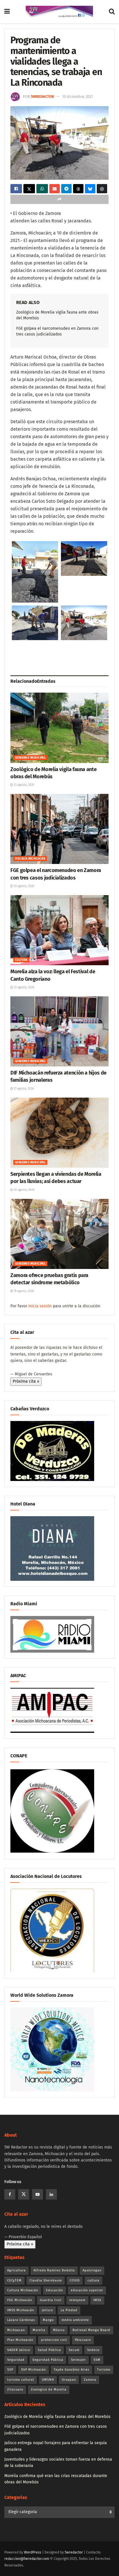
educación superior (87, 2290)
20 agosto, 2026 (24, 1190)
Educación (54, 2290)
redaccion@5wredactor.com (27, 2559)
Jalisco (47, 2310)
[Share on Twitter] (29, 189)
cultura (93, 2280)
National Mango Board (91, 2330)
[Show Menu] (7, 12)
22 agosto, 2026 (24, 987)
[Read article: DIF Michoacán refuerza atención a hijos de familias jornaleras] (59, 1031)
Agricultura (16, 2270)
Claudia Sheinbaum (46, 2280)
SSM (97, 2360)
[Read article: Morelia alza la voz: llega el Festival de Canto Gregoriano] (59, 930)
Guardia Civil (51, 2300)
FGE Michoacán (20, 2300)
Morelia (39, 2330)
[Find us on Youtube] (38, 2194)
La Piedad (69, 2310)
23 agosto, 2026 (24, 785)
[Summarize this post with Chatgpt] (102, 189)
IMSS (97, 2300)
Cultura (21, 960)
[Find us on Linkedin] (51, 2194)
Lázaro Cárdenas (21, 2320)
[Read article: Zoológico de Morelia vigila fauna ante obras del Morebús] (59, 728)
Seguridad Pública (48, 2360)
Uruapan (69, 2380)
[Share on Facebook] (16, 189)
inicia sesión (40, 1306)
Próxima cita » (26, 1381)
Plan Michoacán (20, 2340)
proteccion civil (54, 2340)
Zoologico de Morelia (49, 2390)
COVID (75, 2280)
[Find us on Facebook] (10, 2194)
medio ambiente (75, 2320)
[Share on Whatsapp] (42, 189)
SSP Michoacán (34, 2370)
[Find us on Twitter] (24, 2194)
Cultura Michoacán (23, 2290)
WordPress (33, 2552)
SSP (10, 2370)
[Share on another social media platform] (59, 199)
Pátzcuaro (83, 2340)
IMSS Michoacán (21, 2310)
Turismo (104, 2370)
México (59, 2330)
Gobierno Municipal (30, 758)
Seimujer (78, 2360)
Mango (48, 2320)
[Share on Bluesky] (90, 189)
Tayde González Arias (71, 2370)
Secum (74, 2350)
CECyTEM (14, 2280)
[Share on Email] (55, 189)
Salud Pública (49, 2350)
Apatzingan (92, 2270)
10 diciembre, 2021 (78, 96)
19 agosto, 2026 (23, 1291)
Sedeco (93, 2350)
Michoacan (16, 2330)
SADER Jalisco (19, 2350)
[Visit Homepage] (59, 12)
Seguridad (16, 2360)
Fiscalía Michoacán (30, 859)
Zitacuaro (15, 2390)
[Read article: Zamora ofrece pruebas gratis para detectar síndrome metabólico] (59, 1234)
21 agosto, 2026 (23, 1089)
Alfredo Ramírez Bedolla (54, 2270)
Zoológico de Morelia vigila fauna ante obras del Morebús (57, 2417)
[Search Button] (112, 12)
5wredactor (42, 96)
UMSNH (48, 2380)
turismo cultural (21, 2380)
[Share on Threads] (78, 189)
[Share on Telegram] (66, 189)
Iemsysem (77, 2300)
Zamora (90, 2380)
